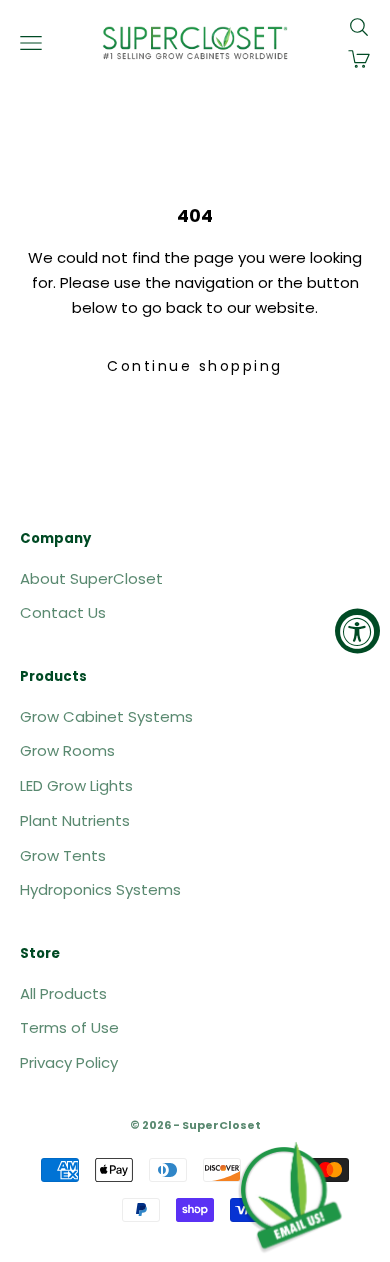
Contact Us (63, 612)
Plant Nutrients (75, 820)
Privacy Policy (69, 1062)
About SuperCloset (91, 578)
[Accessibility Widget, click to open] (357, 631)
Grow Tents (63, 855)
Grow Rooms (67, 750)
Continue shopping (195, 366)
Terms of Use (69, 1027)
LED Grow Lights (76, 785)
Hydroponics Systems (100, 889)
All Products (63, 993)
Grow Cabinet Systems (106, 716)
